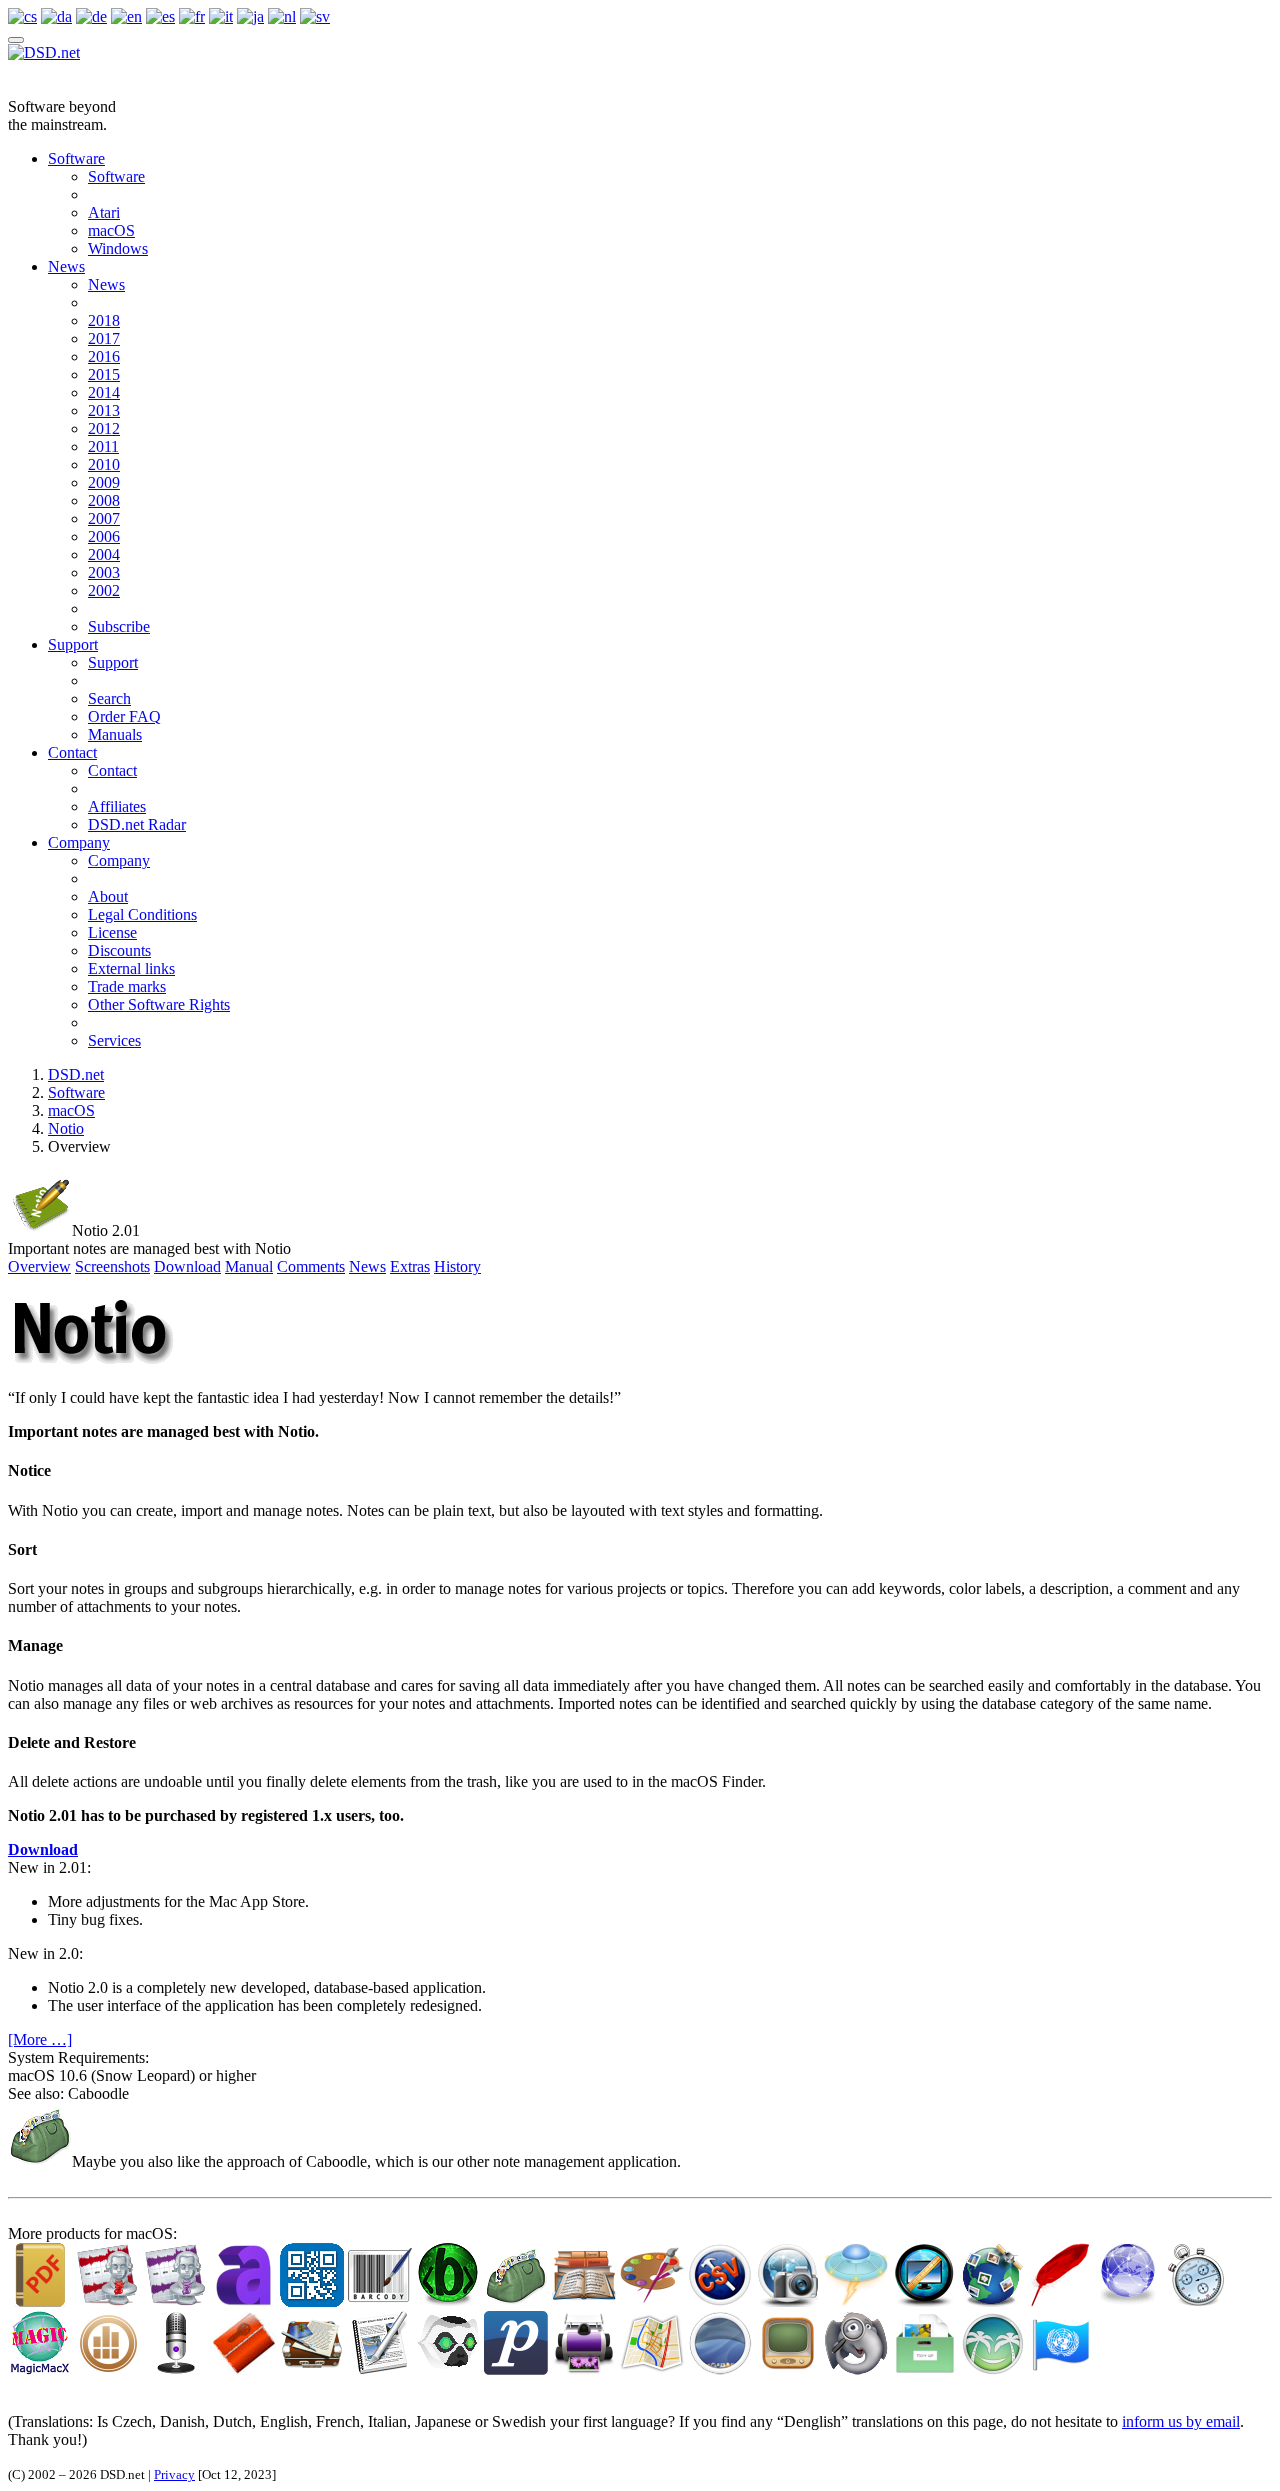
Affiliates (117, 806)
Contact (72, 752)
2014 (104, 392)
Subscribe (119, 626)
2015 (104, 374)
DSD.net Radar (137, 824)
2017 (104, 338)
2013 (104, 410)
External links (131, 968)
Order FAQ (124, 716)
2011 (103, 446)
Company (79, 842)
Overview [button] (39, 1266)
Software (76, 158)
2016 (104, 356)
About (108, 896)
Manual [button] (249, 1266)
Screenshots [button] (112, 1266)
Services (114, 1040)
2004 (104, 554)
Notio (66, 1128)
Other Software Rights (159, 1004)
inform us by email (1181, 2421)
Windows (118, 248)
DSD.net (76, 1074)
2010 (104, 464)
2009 (104, 482)
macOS (111, 230)
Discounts (119, 950)
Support (73, 644)
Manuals (115, 734)
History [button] (457, 1266)
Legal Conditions (142, 914)
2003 (104, 572)
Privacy (174, 2474)
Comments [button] (311, 1266)
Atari (104, 212)
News (66, 266)
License (112, 932)
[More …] (40, 2039)
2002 (104, 590)
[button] (43, 1849)
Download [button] (187, 1266)
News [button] (367, 1266)
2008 (104, 500)
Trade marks (127, 986)
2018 (104, 320)
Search (109, 698)
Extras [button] (410, 1266)
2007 (104, 518)
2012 (104, 428)
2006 (104, 536)
